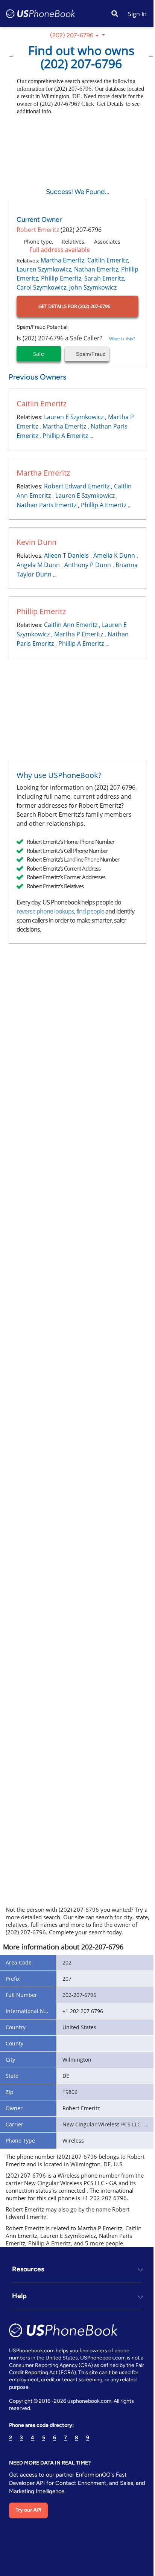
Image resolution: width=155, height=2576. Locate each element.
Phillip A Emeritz (65, 436)
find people (90, 911)
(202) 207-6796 (72, 35)
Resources (28, 2297)
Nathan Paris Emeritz (46, 505)
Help (19, 2324)
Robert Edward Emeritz (77, 486)
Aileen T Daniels (66, 555)
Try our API (28, 2537)
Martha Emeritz (64, 426)
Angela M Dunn (38, 565)
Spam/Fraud (90, 354)
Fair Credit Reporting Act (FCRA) (47, 2400)
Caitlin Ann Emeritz (71, 625)
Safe (39, 354)
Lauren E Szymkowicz (74, 417)
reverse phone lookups (45, 911)
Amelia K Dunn (114, 555)
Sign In (137, 14)
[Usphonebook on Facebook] (14, 2558)
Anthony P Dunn (88, 565)
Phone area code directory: (41, 2453)
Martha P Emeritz (79, 634)
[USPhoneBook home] (41, 14)
